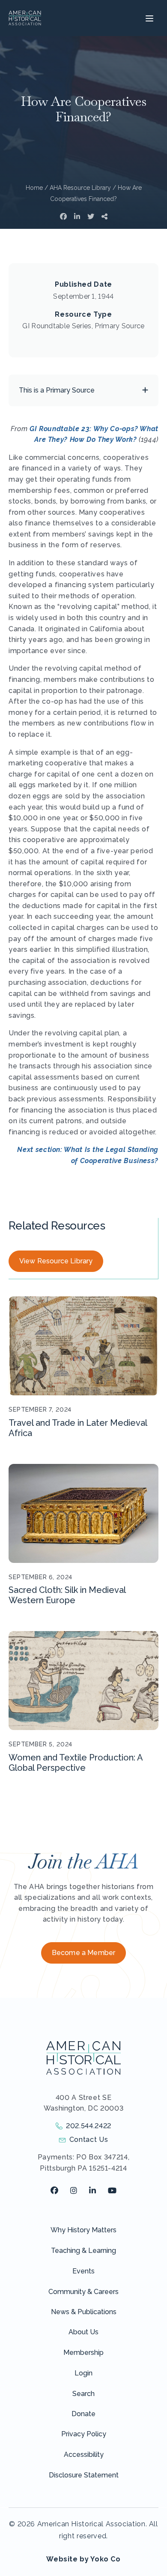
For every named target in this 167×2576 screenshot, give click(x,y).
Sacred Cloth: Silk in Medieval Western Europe (67, 1595)
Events (83, 2271)
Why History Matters (83, 2230)
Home (34, 188)
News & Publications (84, 2312)
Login (83, 2373)
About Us (83, 2332)
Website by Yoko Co (83, 2559)
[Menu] (148, 18)
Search (83, 2394)
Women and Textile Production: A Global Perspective (76, 1763)
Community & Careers (83, 2292)
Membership (83, 2353)
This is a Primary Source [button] (57, 390)
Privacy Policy (84, 2434)
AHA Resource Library (80, 188)
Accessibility (84, 2455)
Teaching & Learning (83, 2251)
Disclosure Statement (84, 2475)
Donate (83, 2414)
